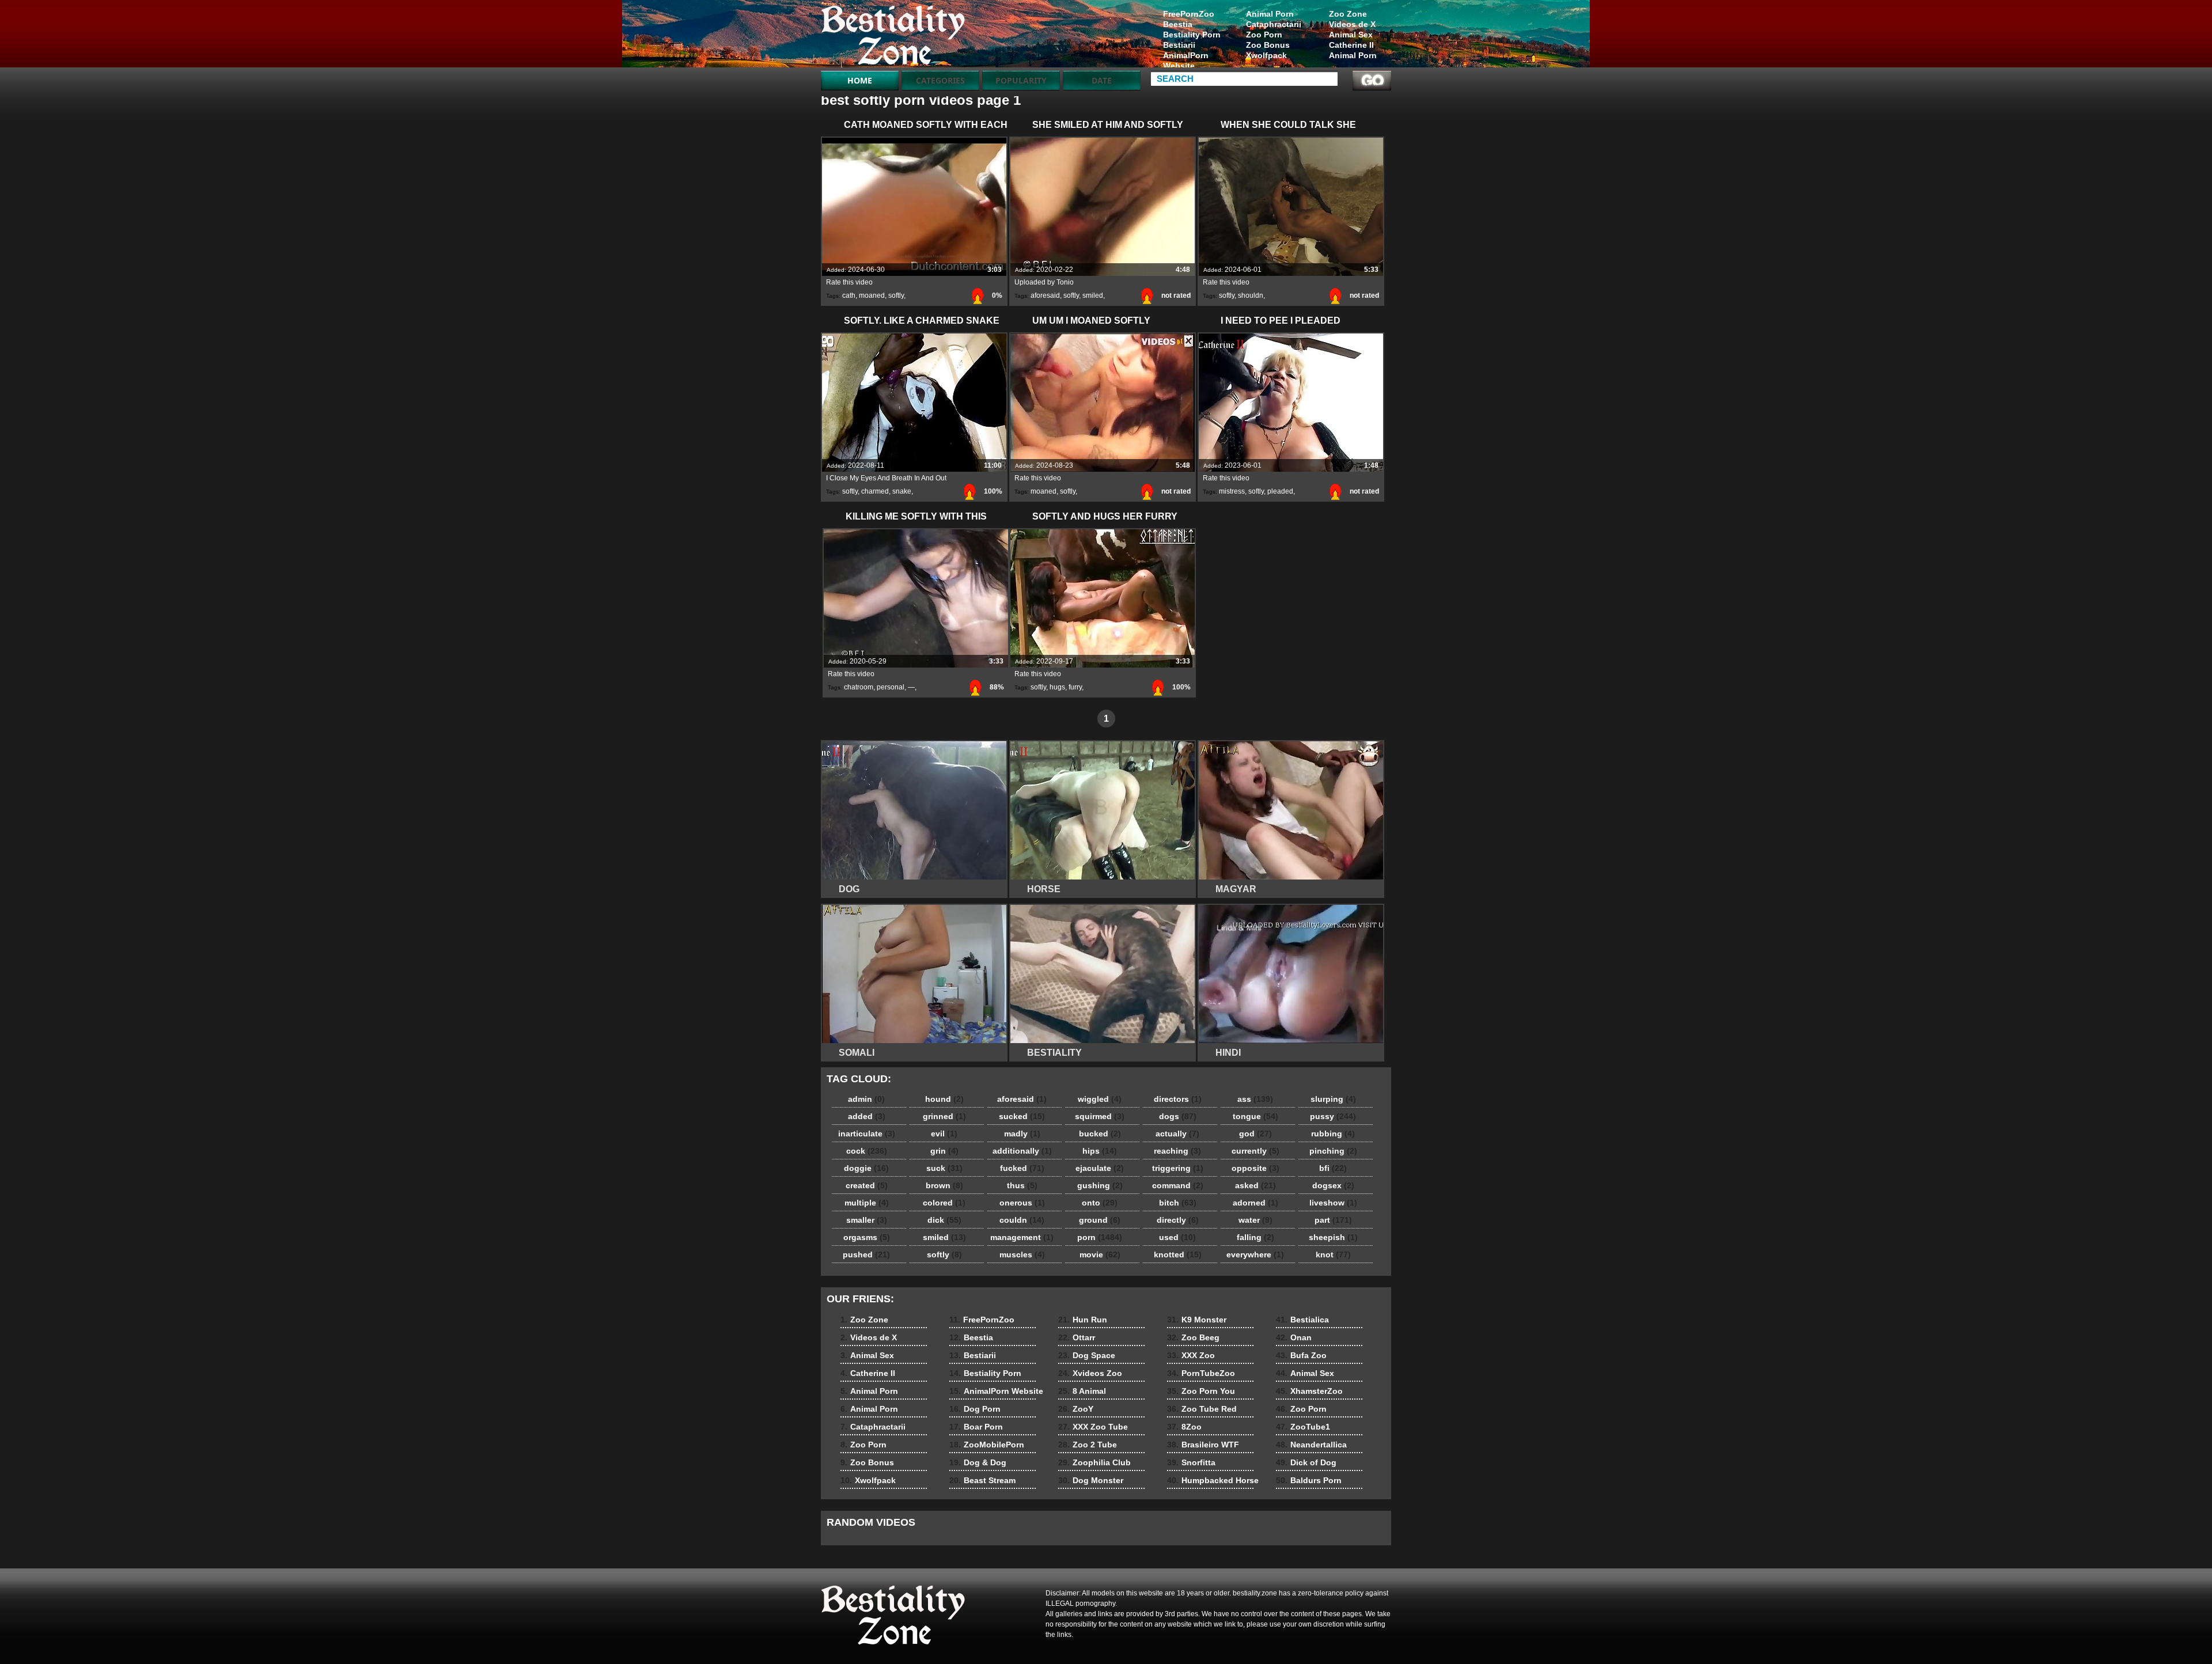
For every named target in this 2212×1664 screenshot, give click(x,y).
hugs (1057, 687)
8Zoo (1184, 1427)
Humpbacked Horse (1213, 1480)
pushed (866, 1254)
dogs (1178, 1116)
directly (1178, 1220)
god (1255, 1134)
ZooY (1076, 1409)
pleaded (1280, 491)
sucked (1022, 1116)
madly (1022, 1134)
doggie (866, 1168)
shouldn (1251, 295)
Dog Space (1087, 1355)
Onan (1294, 1337)
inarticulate (867, 1134)
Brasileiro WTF (1203, 1445)
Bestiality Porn (1192, 35)
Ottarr (1077, 1337)
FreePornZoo (1189, 14)
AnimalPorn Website (1186, 60)
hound (944, 1099)
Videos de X (1352, 24)
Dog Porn (975, 1409)
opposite (1255, 1168)
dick (944, 1220)
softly (896, 295)
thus (1022, 1185)
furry (1075, 687)
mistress (1232, 491)
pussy (1333, 1116)
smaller (867, 1220)
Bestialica (1302, 1320)
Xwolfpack (1266, 55)
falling (1255, 1237)
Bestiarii (1179, 45)
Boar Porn (976, 1427)
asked (1255, 1185)
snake (902, 491)
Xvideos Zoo (1090, 1373)
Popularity (1021, 80)
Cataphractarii (1274, 24)
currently (1255, 1151)
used (1177, 1237)
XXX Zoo (1191, 1355)
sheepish (1333, 1237)
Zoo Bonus (1268, 45)
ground (1100, 1220)
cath (849, 295)
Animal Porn (1353, 55)
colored (944, 1203)
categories (940, 80)
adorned (1255, 1203)
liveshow (1333, 1203)
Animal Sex (1351, 35)
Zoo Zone (1348, 14)
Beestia (1178, 24)
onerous (1022, 1203)
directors (1178, 1099)
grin (944, 1151)
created (867, 1185)
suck (944, 1168)
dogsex (1333, 1185)
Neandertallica (1311, 1445)
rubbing (1333, 1134)
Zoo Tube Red (1202, 1409)
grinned (944, 1116)
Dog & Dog (978, 1462)
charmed (875, 491)
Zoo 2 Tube (1088, 1445)
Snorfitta (1191, 1462)
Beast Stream (982, 1480)
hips (1100, 1151)
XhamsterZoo (1309, 1391)
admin (866, 1099)
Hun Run (1083, 1320)
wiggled (1100, 1099)
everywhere (1255, 1254)
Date (1102, 80)
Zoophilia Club (1094, 1462)
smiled (1093, 295)
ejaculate (1100, 1168)
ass (1255, 1099)
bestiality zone (894, 36)
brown (944, 1185)
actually (1177, 1134)
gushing (1100, 1185)
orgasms (867, 1237)
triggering (1178, 1168)
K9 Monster (1197, 1320)
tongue (1255, 1116)
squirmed (1100, 1116)
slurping (1333, 1099)
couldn (1022, 1220)
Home (860, 80)
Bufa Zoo (1301, 1355)
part (1333, 1220)
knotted (1178, 1254)
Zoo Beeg (1193, 1337)
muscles (1022, 1254)
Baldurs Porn (1309, 1480)
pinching (1333, 1151)
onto (1100, 1203)
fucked (1022, 1168)
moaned (872, 295)
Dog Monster (1091, 1480)
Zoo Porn (1264, 35)
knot (1333, 1254)
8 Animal (1082, 1391)
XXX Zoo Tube (1093, 1427)
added (867, 1116)
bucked (1100, 1134)
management (1022, 1237)
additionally (1022, 1151)
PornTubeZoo (1201, 1373)
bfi (1333, 1168)
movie (1100, 1254)
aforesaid (1045, 295)
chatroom (859, 687)
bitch (1178, 1203)
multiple (867, 1203)
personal (891, 687)
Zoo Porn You (1201, 1391)
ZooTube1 (1303, 1427)
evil (944, 1134)
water (1255, 1220)
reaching (1177, 1151)
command (1178, 1185)
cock (867, 1151)
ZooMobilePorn (987, 1445)
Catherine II (1351, 45)
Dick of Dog (1306, 1462)
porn (1100, 1237)
